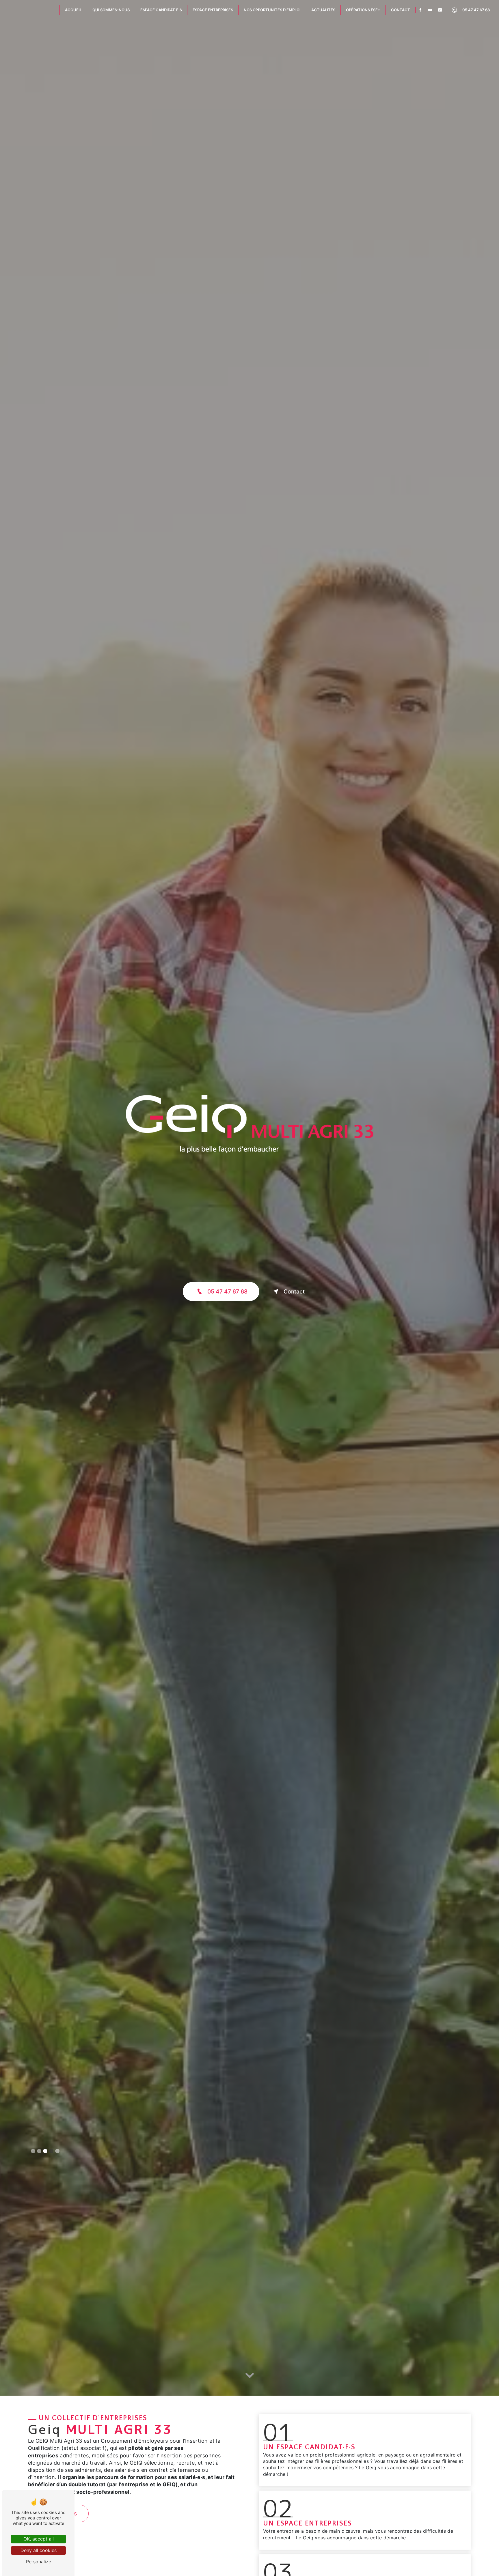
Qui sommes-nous (111, 10)
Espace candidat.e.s (161, 10)
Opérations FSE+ (363, 10)
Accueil (73, 10)
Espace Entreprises (213, 10)
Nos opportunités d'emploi (272, 10)
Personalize (39, 2562)
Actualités (323, 10)
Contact (401, 10)
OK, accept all (39, 2539)
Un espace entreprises (308, 2523)
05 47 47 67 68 (476, 10)
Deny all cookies (39, 2550)
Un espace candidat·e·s (309, 2447)
